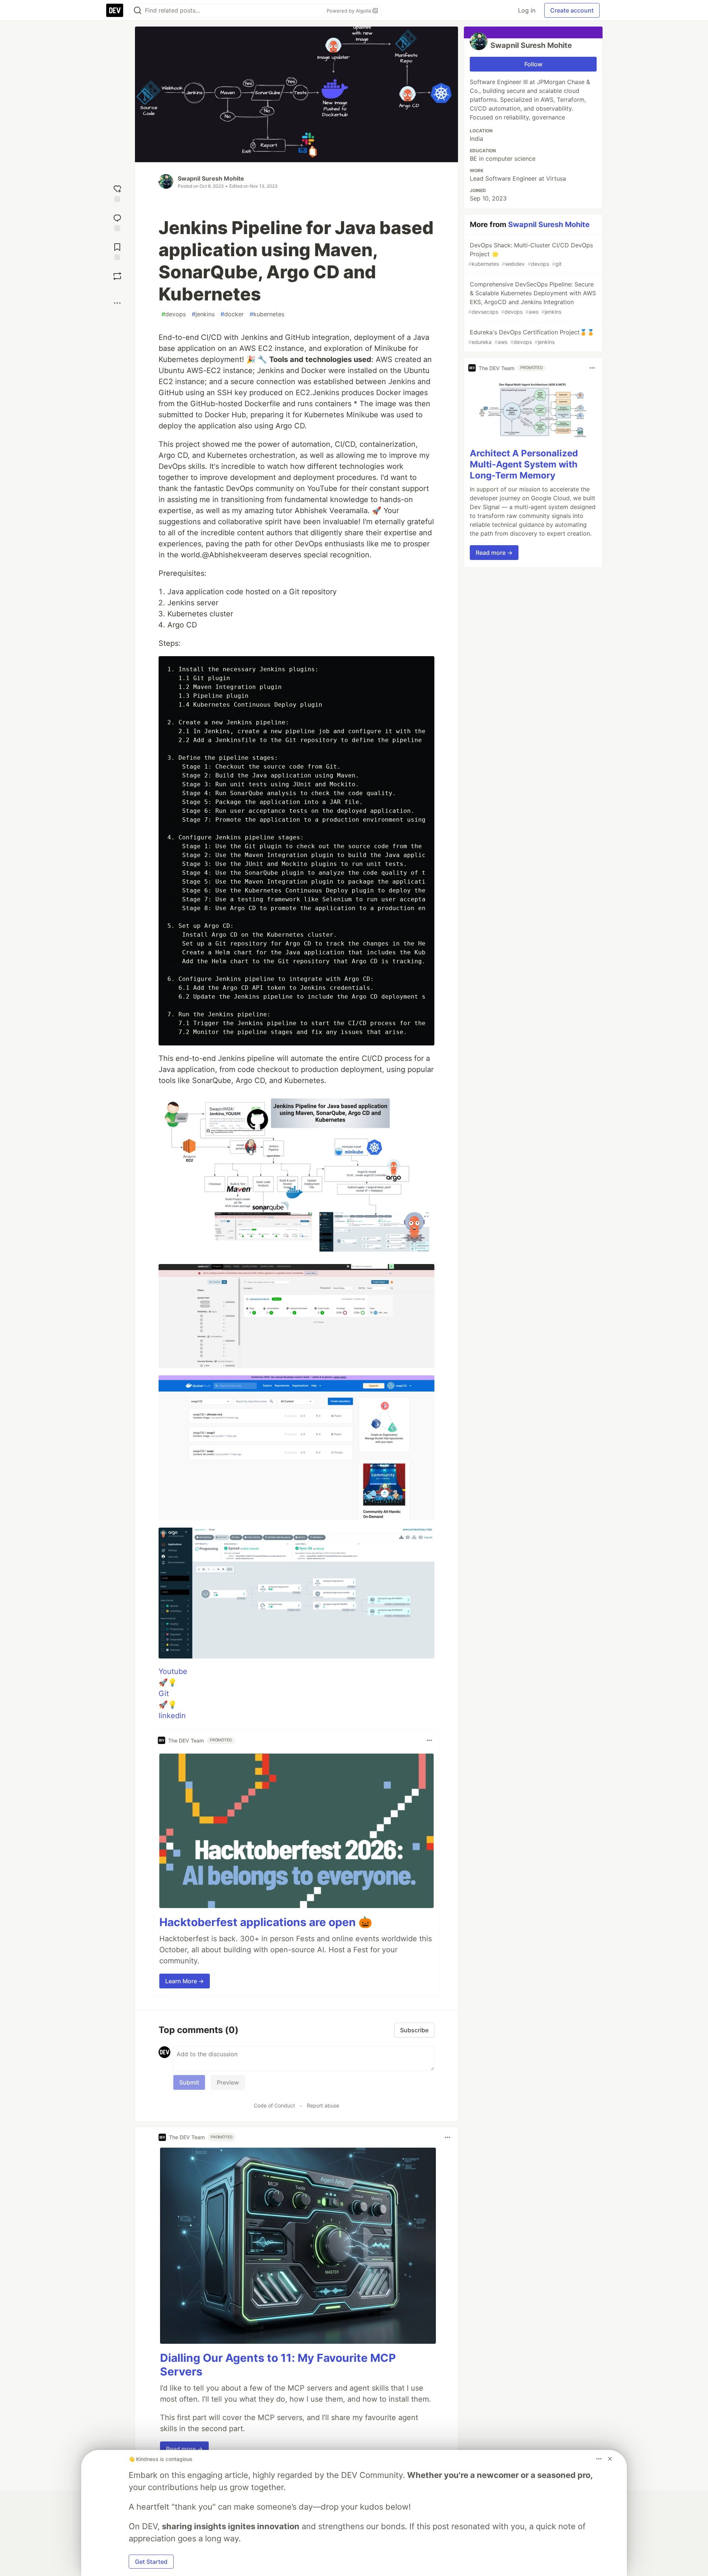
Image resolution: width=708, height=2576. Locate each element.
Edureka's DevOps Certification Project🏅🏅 (531, 337)
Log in (527, 10)
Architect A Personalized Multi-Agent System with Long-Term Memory (524, 464)
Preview (228, 2082)
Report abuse (323, 2105)
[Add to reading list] (117, 251)
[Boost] (117, 276)
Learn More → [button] (185, 1981)
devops (174, 314)
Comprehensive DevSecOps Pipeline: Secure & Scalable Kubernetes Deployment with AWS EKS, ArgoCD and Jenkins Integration (532, 298)
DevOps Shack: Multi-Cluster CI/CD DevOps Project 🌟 (531, 254)
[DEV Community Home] (115, 10)
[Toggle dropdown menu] (429, 1740)
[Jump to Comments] (117, 222)
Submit (189, 2082)
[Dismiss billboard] (610, 2459)
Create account (572, 10)
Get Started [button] (151, 2562)
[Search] (138, 11)
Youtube (173, 1671)
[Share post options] (117, 303)
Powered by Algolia (350, 11)
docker (232, 314)
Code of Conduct (274, 2105)
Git (164, 1693)
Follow (533, 64)
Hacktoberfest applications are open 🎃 (266, 1922)
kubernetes (267, 314)
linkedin (172, 1716)
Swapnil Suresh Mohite (211, 178)
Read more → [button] (184, 2449)
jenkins (203, 314)
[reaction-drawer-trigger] (117, 193)
